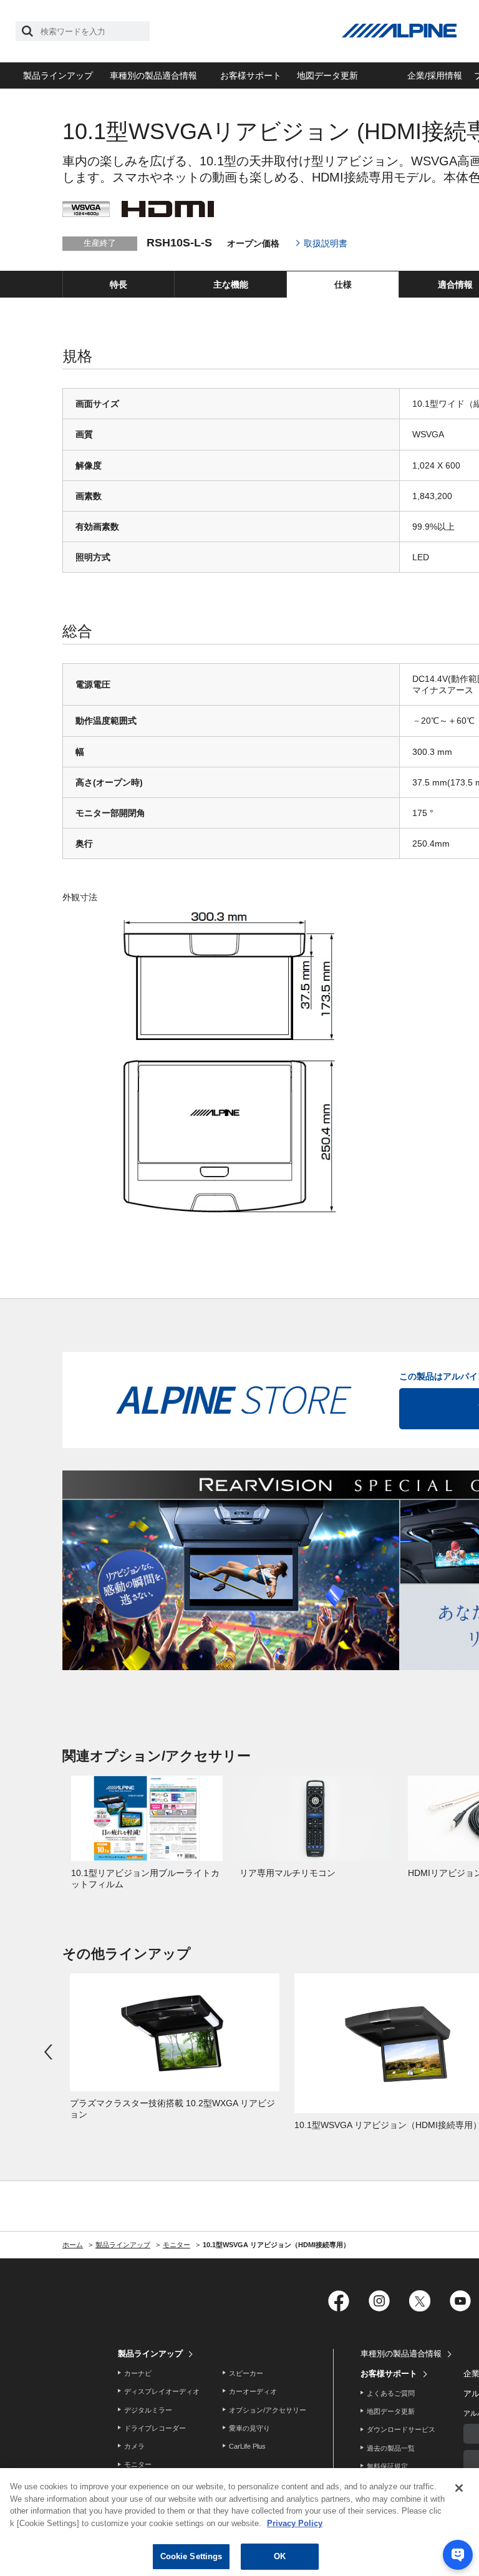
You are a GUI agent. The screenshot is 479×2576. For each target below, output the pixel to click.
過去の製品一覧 (391, 2448)
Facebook (338, 2301)
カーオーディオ (253, 2391)
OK (280, 2556)
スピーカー (246, 2373)
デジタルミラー (148, 2410)
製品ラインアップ (58, 75)
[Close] (459, 2488)
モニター (138, 2464)
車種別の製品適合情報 (153, 75)
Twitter (419, 2301)
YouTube (460, 2301)
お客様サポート (251, 75)
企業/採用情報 (435, 75)
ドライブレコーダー (155, 2428)
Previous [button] (50, 2052)
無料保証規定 (387, 2466)
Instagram (379, 2301)
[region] (239, 2522)
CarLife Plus (247, 2446)
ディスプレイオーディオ (162, 2391)
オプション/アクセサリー (268, 2410)
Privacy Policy (295, 2523)
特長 (119, 284)
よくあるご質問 (391, 2393)
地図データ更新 (327, 75)
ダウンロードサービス (401, 2429)
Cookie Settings (191, 2556)
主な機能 (231, 284)
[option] (147, 1833)
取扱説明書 (326, 243)
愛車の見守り (249, 2428)
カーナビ (138, 2373)
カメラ (134, 2446)
